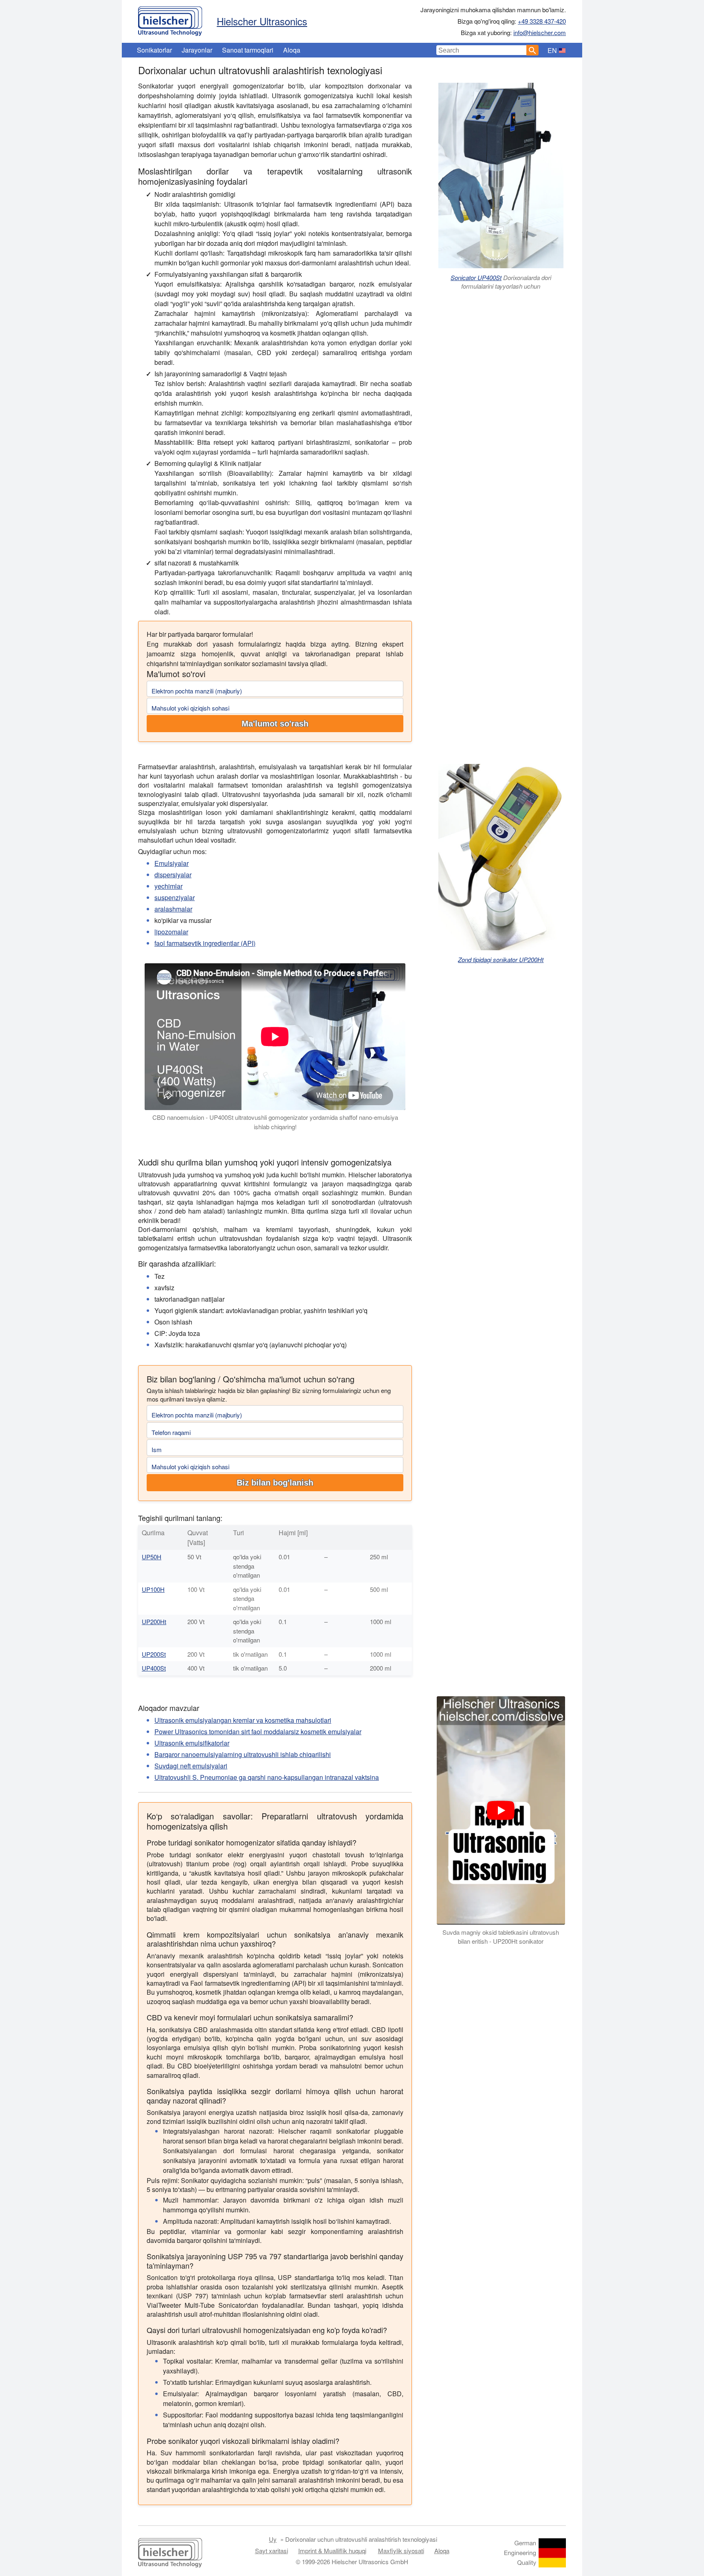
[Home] (170, 19)
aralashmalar (173, 909)
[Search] (532, 50)
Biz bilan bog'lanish (275, 1483)
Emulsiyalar (172, 863)
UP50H (152, 1557)
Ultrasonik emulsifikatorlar (192, 1743)
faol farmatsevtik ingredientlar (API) (205, 943)
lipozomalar (171, 932)
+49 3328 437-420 (542, 21)
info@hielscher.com (540, 32)
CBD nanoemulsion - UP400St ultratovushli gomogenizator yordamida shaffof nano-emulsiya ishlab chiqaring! (275, 1122)
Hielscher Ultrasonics (262, 21)
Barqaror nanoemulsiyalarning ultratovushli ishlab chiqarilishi (243, 1754)
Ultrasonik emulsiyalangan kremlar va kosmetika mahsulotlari (243, 1720)
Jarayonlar (197, 50)
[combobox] (482, 50)
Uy (273, 2539)
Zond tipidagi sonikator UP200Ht (501, 959)
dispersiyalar (173, 875)
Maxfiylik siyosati (401, 2551)
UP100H (153, 1589)
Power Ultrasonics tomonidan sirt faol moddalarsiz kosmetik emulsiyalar (258, 1732)
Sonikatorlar (154, 50)
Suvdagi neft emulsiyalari (191, 1766)
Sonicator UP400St (476, 277)
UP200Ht (154, 1621)
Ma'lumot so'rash (275, 724)
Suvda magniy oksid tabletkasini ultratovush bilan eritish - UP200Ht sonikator (501, 1937)
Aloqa (292, 50)
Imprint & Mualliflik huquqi (332, 2551)
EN (552, 50)
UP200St (154, 1654)
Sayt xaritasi (272, 2551)
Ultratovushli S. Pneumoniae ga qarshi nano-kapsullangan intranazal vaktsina (267, 1777)
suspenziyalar (175, 897)
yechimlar (168, 886)
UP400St (154, 1668)
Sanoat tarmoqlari (248, 50)
